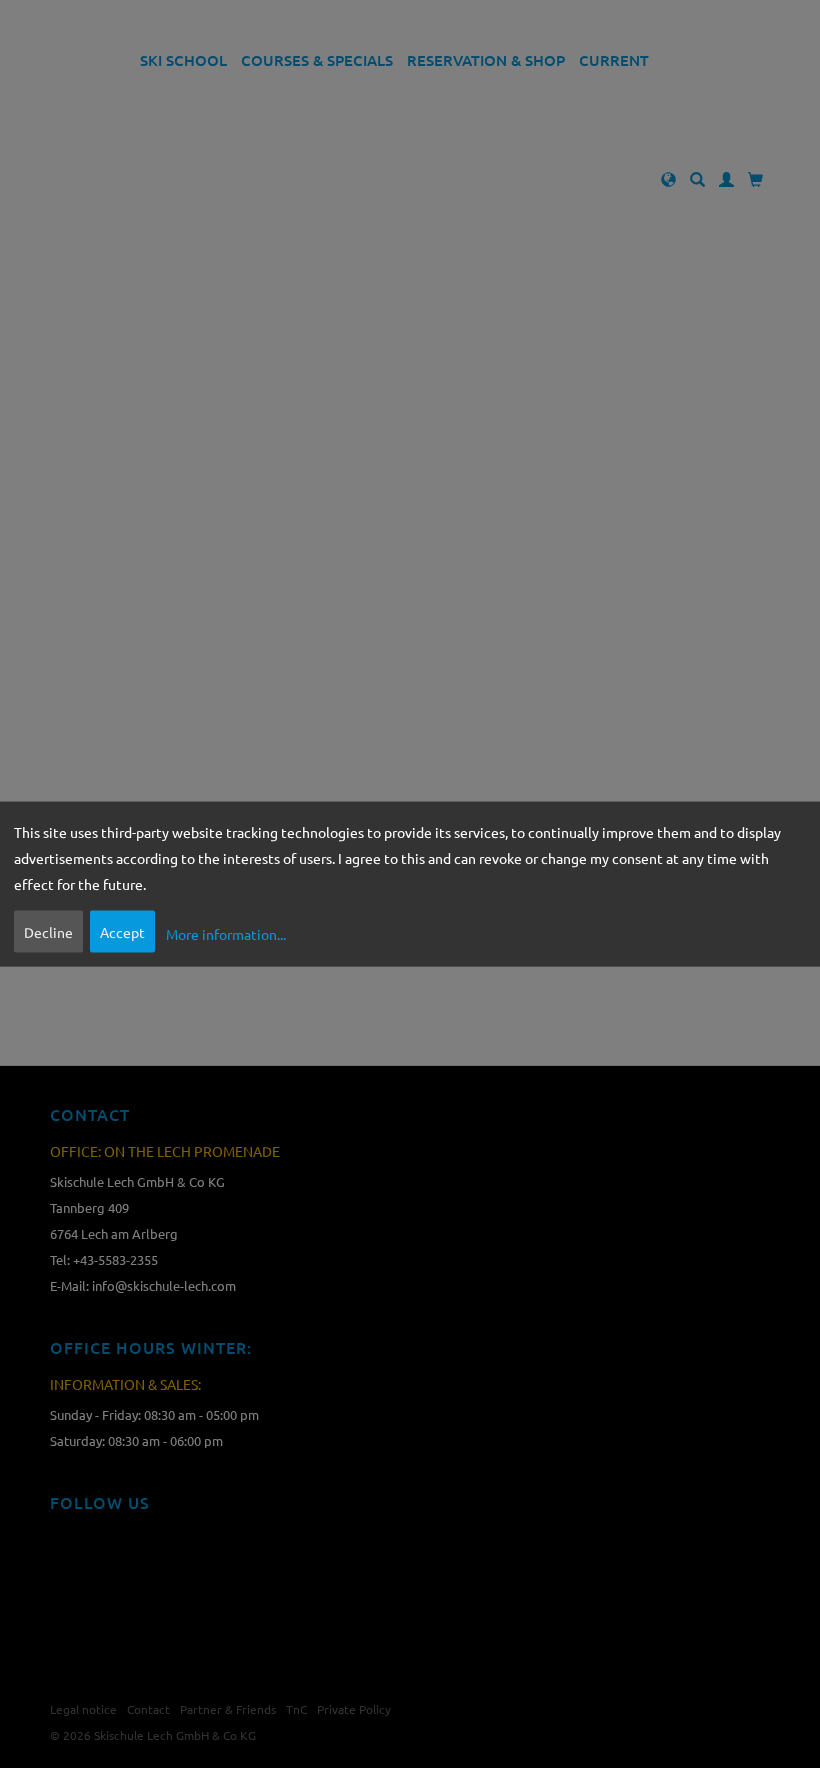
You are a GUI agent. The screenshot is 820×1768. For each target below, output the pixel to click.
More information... (226, 934)
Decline (48, 931)
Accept (122, 931)
